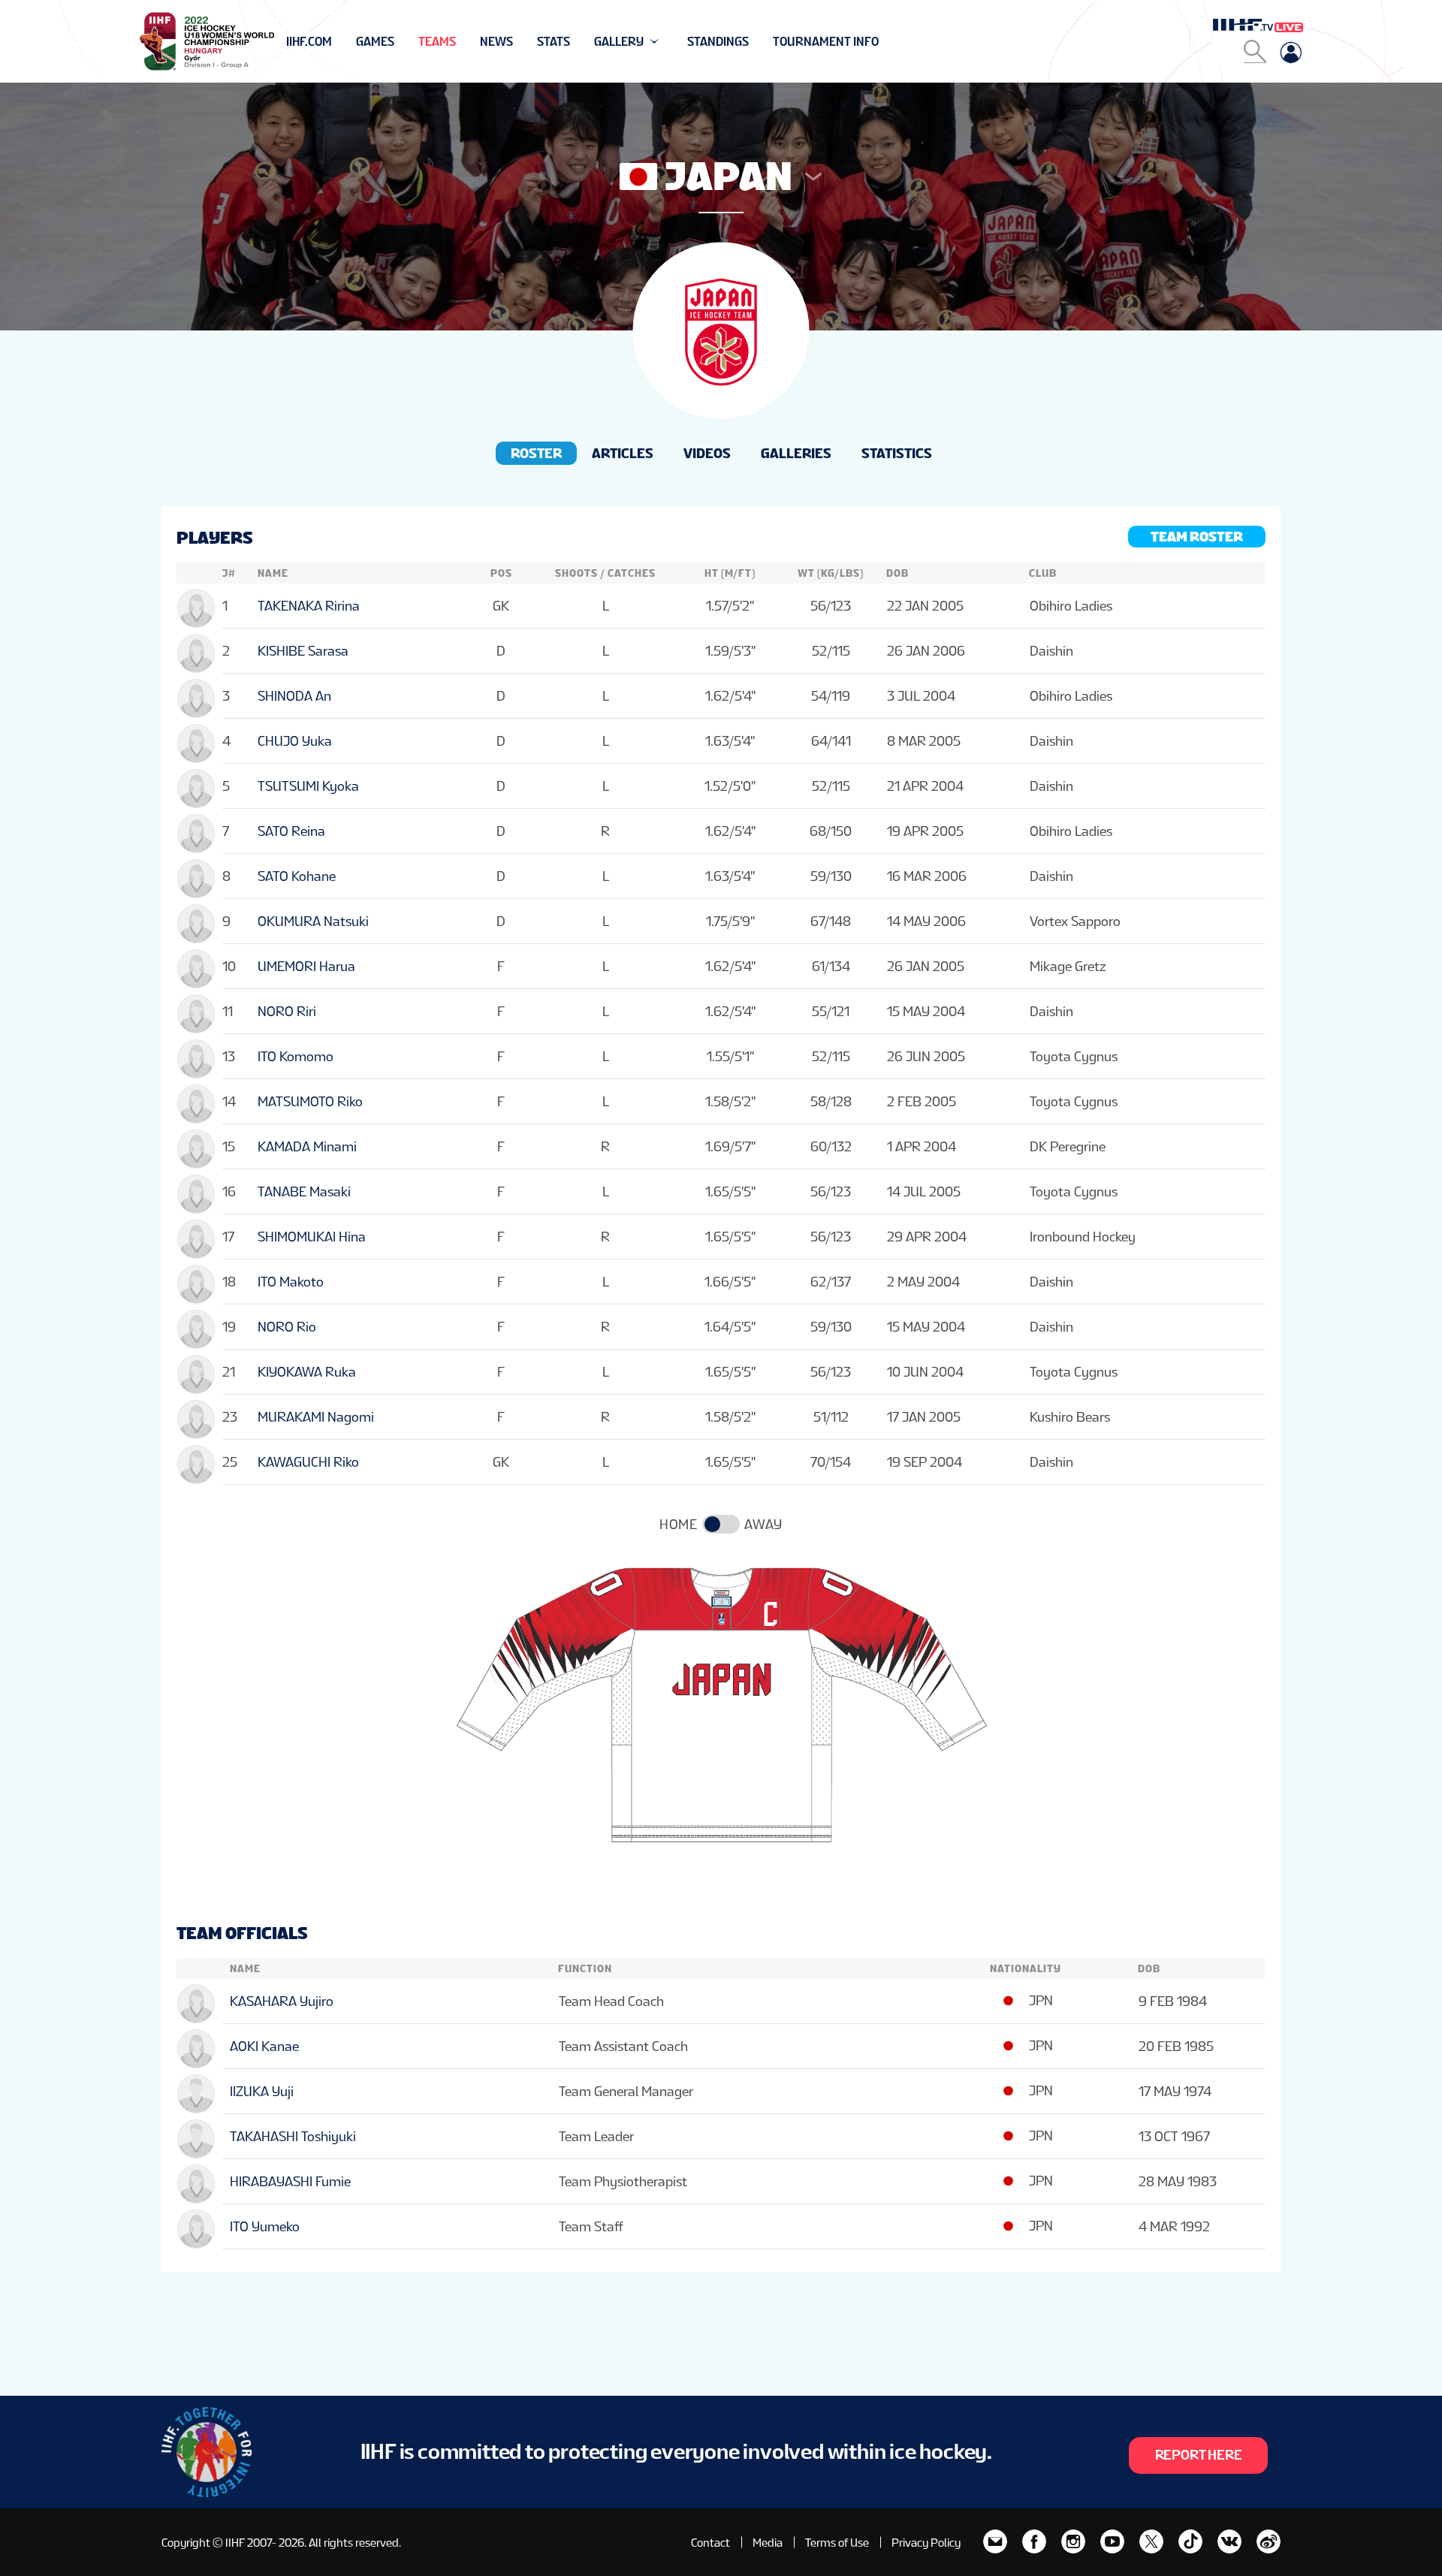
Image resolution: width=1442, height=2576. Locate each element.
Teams (437, 42)
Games (375, 42)
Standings (718, 42)
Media (768, 2543)
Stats (554, 42)
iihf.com (309, 42)
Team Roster (1197, 537)
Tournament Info (826, 42)
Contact (710, 2543)
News (496, 42)
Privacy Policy (926, 2543)
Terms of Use (837, 2543)
